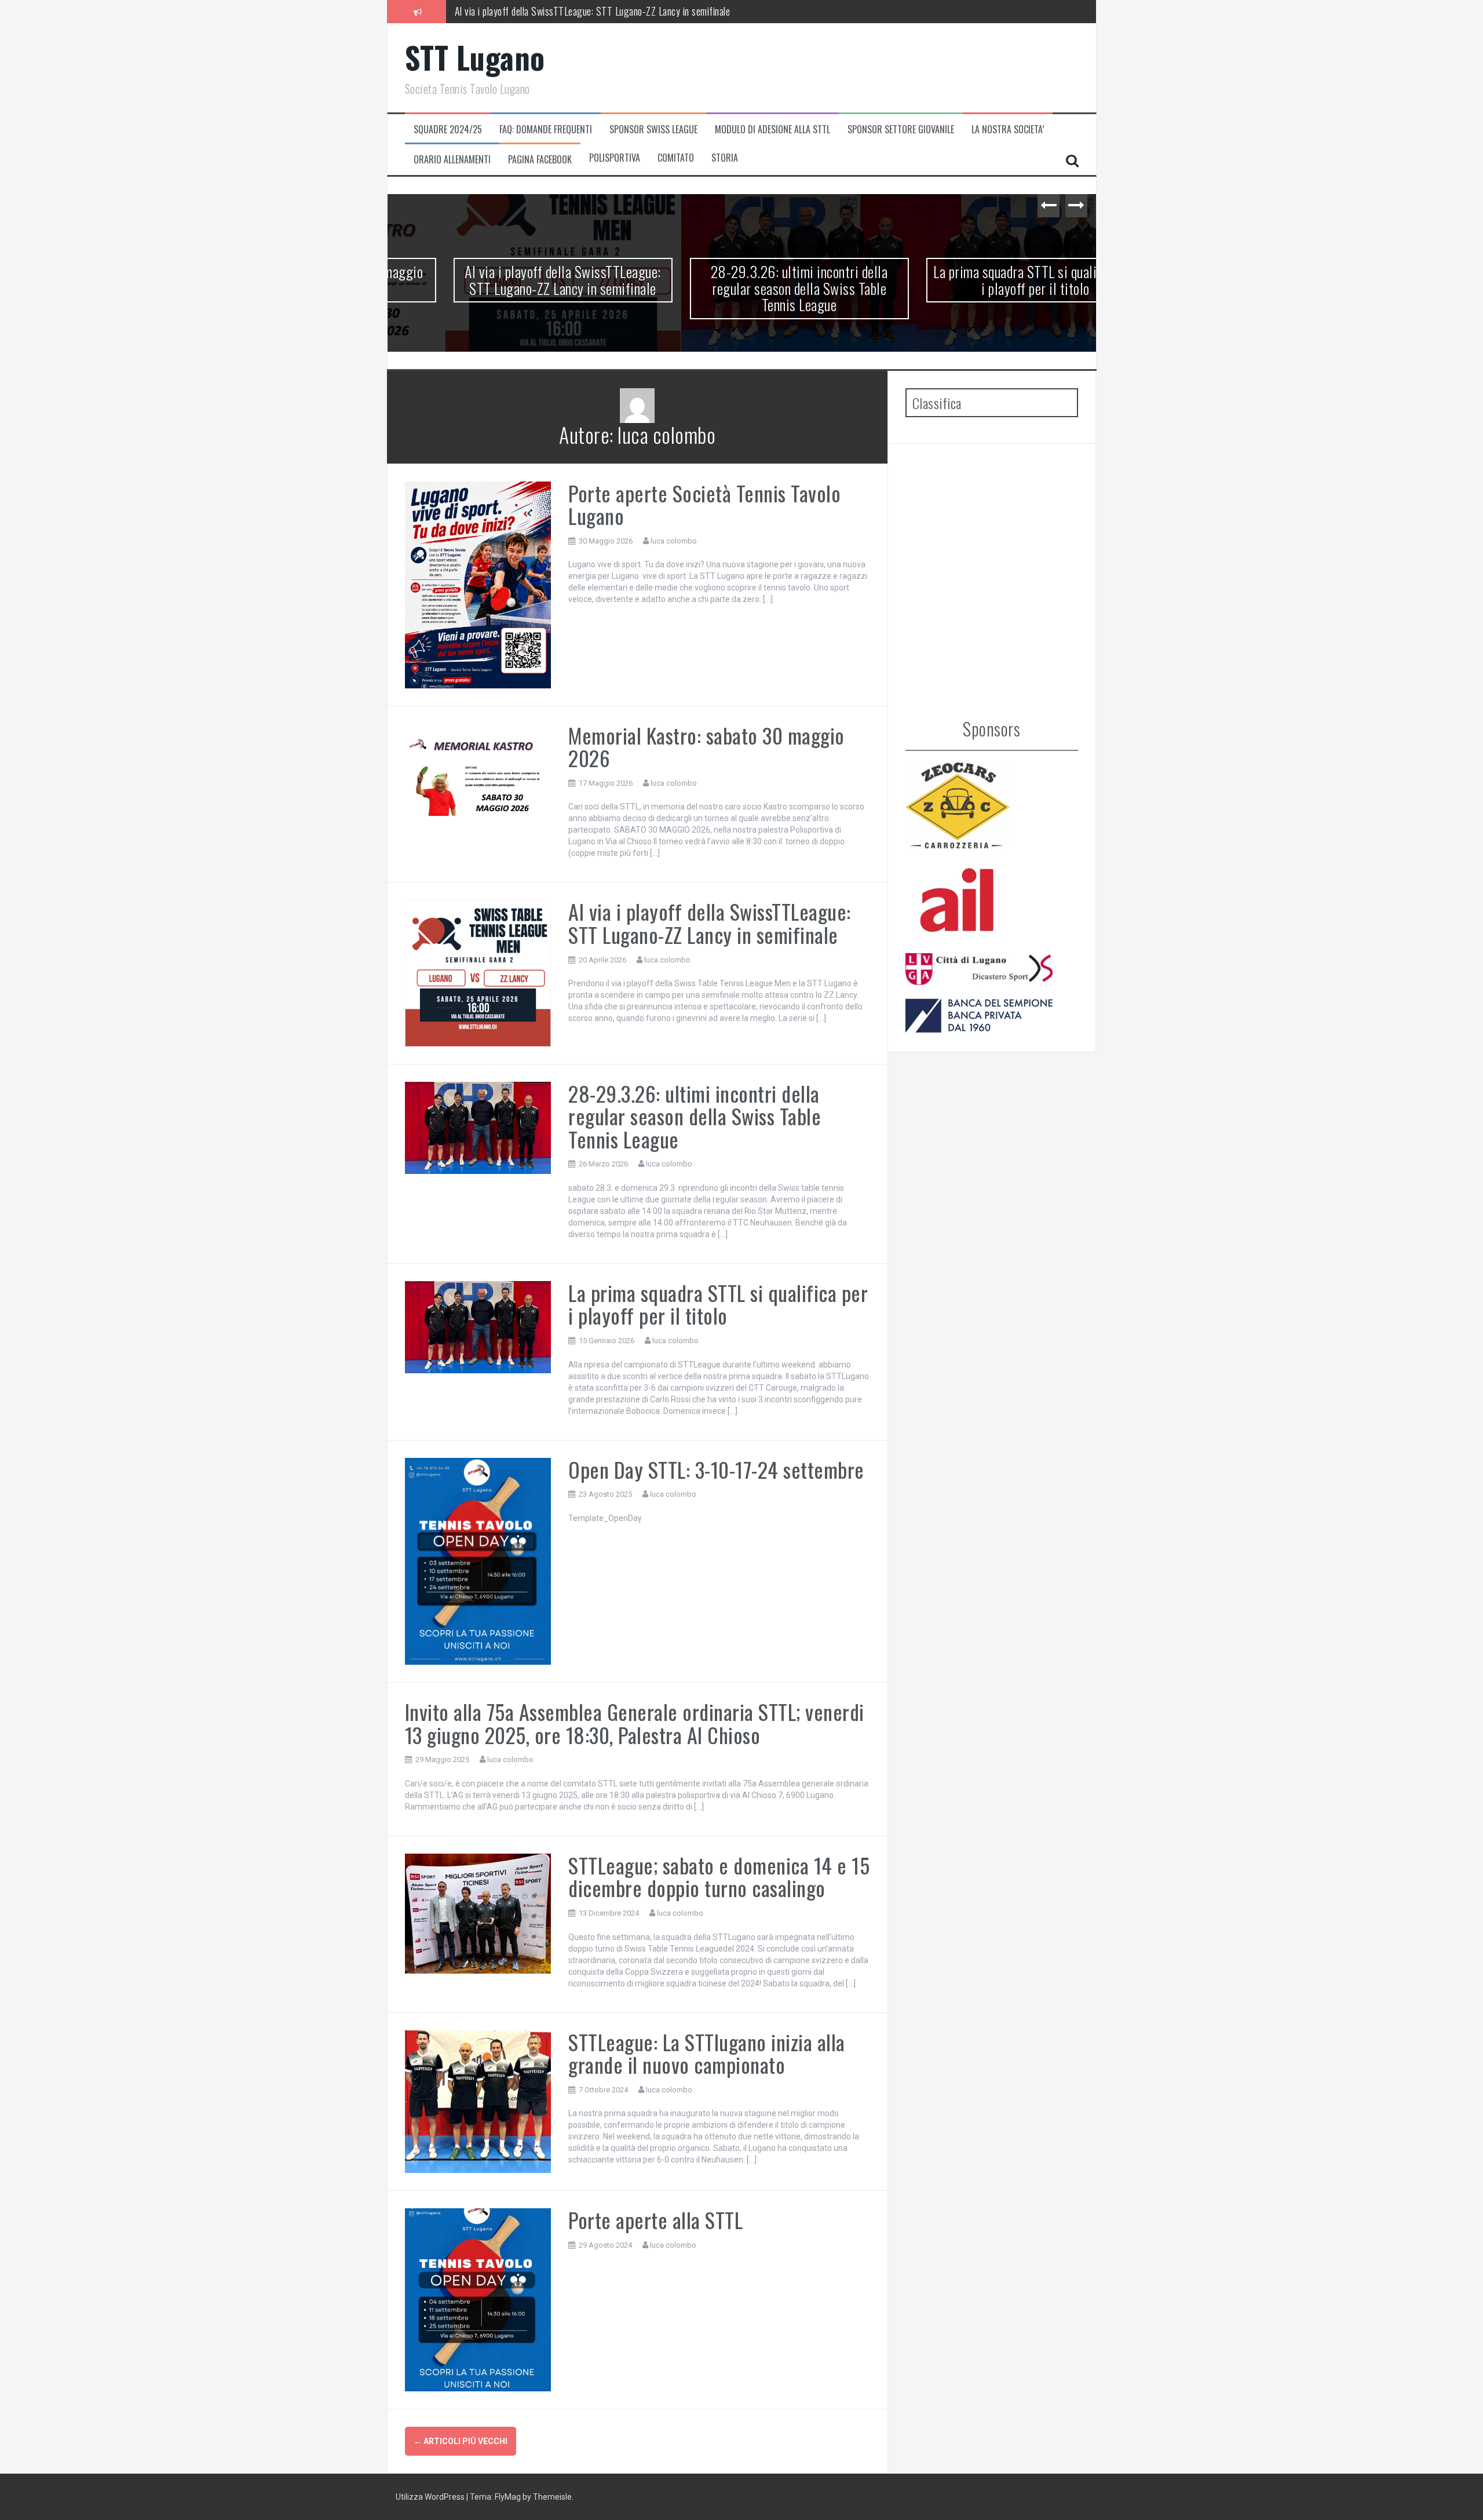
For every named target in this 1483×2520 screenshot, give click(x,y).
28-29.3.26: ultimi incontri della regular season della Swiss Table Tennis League (605, 11)
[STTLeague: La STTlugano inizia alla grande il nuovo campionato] (478, 2101)
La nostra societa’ (1008, 130)
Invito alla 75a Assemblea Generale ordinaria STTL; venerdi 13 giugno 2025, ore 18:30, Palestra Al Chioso (635, 1723)
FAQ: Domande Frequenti (546, 130)
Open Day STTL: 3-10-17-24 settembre (716, 1469)
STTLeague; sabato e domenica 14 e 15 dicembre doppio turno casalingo (719, 1877)
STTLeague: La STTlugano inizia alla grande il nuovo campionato (707, 2053)
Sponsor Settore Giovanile (901, 130)
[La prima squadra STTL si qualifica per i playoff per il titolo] (478, 1326)
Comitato (676, 158)
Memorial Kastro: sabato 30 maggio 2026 (706, 747)
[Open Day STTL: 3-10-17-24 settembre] (478, 1560)
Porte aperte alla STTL (655, 2220)
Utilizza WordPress (431, 2497)
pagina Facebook (540, 160)
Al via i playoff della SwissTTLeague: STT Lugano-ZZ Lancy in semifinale (505, 280)
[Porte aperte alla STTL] (478, 2299)
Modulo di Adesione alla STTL (772, 130)
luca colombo (674, 541)
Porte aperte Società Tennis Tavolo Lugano (704, 504)
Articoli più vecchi (461, 2441)
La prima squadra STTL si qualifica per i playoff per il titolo (978, 280)
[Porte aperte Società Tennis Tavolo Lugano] (478, 584)
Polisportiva (615, 158)
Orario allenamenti (452, 160)
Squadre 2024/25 (448, 130)
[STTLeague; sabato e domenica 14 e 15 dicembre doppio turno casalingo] (478, 1913)
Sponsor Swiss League (653, 130)
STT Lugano (475, 57)
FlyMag (508, 2497)
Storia (725, 158)
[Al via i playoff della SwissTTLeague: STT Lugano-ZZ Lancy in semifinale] (478, 972)
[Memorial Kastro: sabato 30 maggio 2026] (478, 772)
